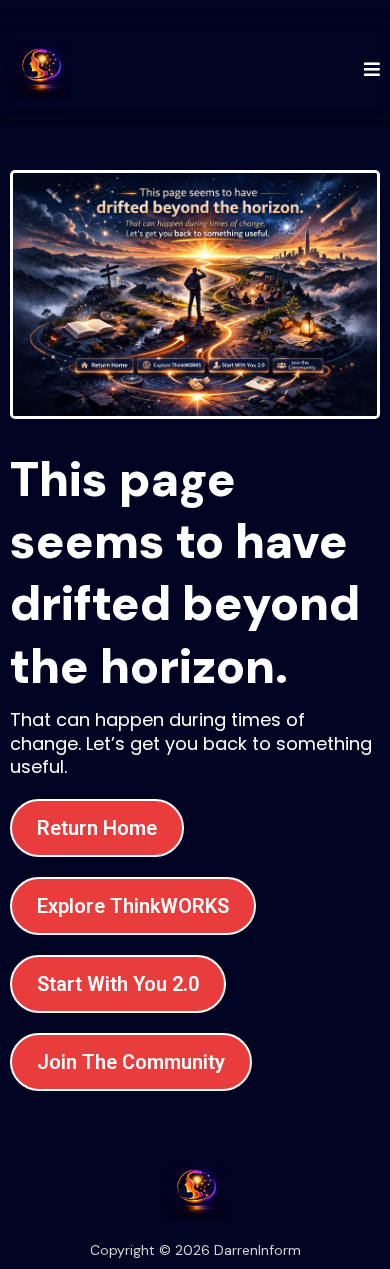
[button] (369, 69)
